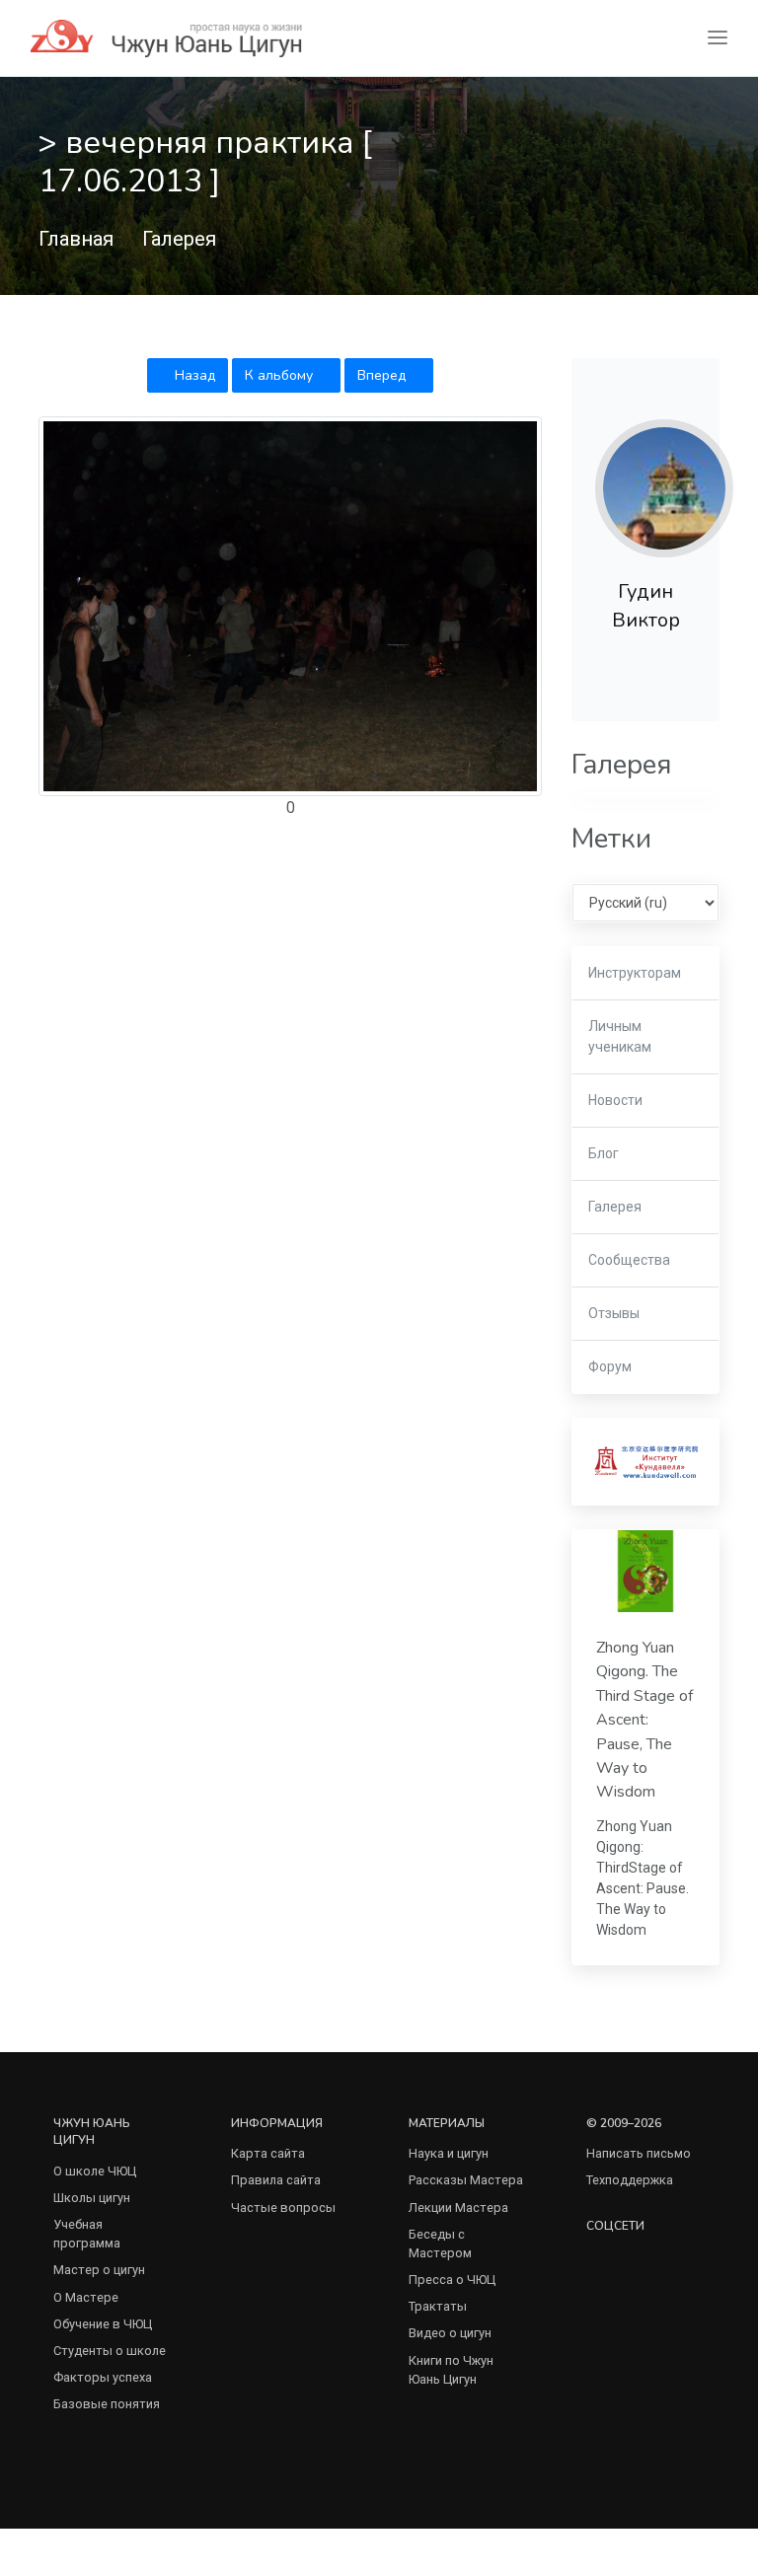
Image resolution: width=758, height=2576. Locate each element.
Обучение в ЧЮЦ (103, 2324)
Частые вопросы (283, 2208)
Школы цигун (92, 2198)
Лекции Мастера (458, 2208)
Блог (604, 1153)
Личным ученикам (620, 1036)
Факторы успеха (103, 2377)
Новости (615, 1100)
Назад (193, 375)
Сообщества (629, 1260)
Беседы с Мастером (440, 2244)
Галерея (179, 239)
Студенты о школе (110, 2351)
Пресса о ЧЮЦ (452, 2280)
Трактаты (438, 2306)
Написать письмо (639, 2153)
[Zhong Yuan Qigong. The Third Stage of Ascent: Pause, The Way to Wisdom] (645, 1571)
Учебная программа (87, 2234)
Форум (610, 1366)
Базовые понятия (107, 2404)
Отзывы (614, 1313)
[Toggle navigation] (718, 38)
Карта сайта (268, 2153)
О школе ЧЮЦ (95, 2171)
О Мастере (86, 2297)
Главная (76, 239)
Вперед (383, 375)
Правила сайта (276, 2180)
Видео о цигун (450, 2333)
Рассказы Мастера (466, 2180)
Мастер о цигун (99, 2270)
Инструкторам (635, 973)
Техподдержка (630, 2180)
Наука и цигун (449, 2153)
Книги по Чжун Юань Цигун (451, 2370)
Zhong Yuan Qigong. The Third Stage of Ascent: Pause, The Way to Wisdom (644, 1720)
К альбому (281, 375)
